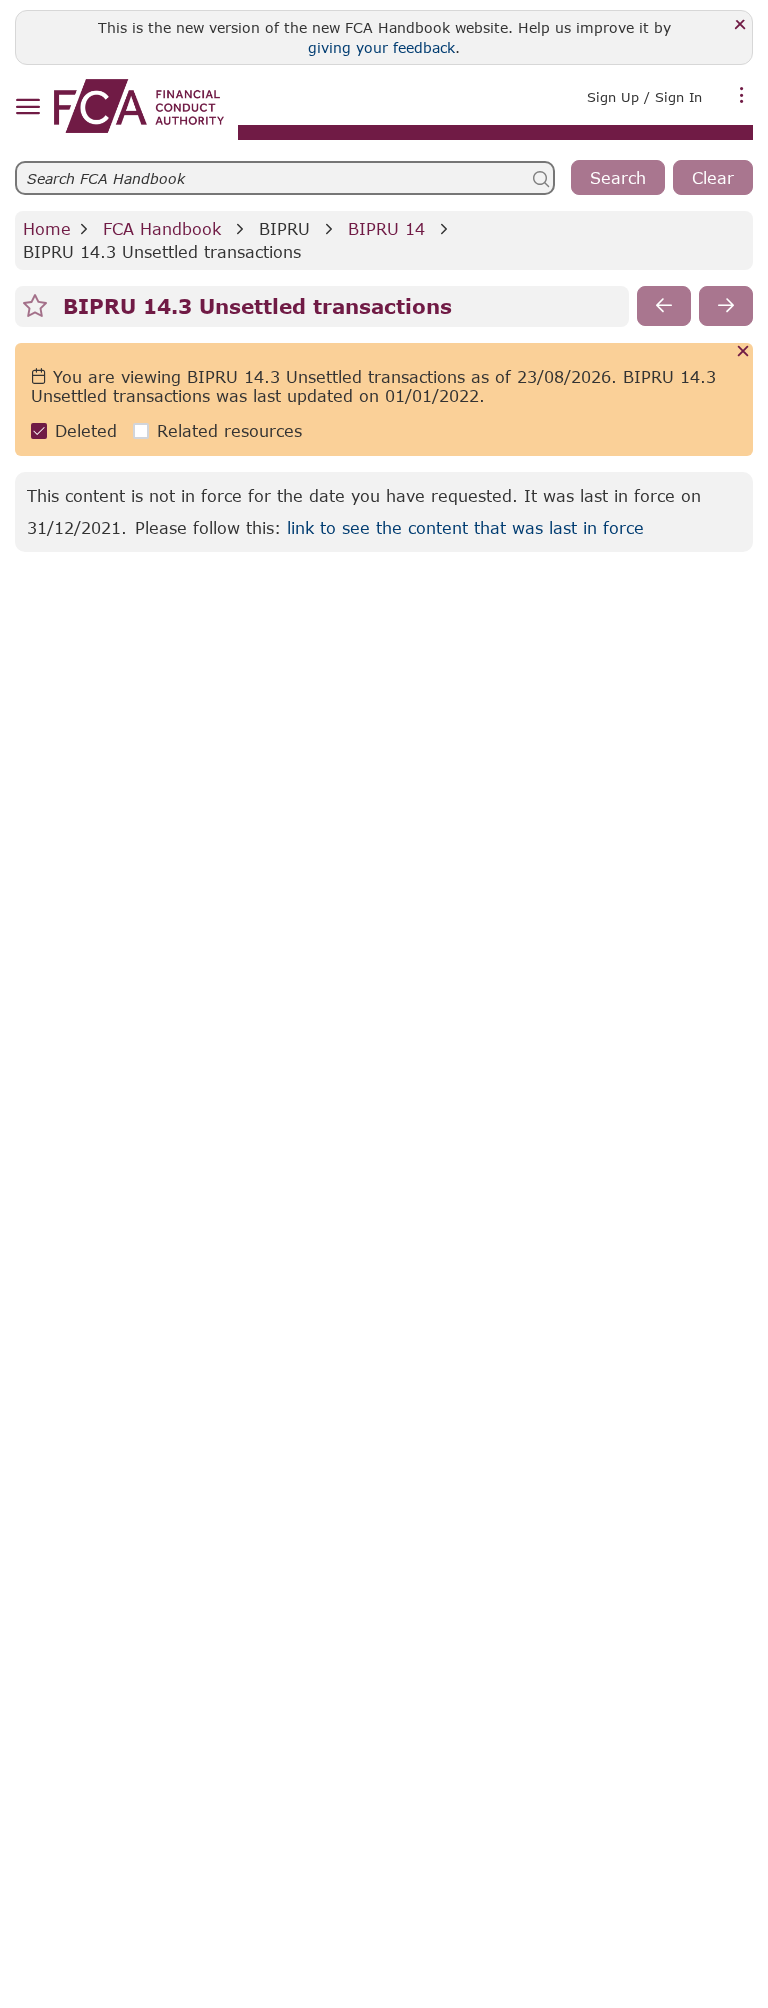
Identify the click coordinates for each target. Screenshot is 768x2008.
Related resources (229, 430)
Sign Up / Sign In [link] (644, 97)
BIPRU (284, 228)
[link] (139, 106)
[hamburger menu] (27, 107)
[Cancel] (743, 352)
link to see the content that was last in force (465, 527)
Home (47, 228)
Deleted (86, 430)
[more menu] (742, 95)
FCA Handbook (162, 228)
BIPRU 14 (386, 228)
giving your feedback (381, 47)
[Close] (740, 25)
